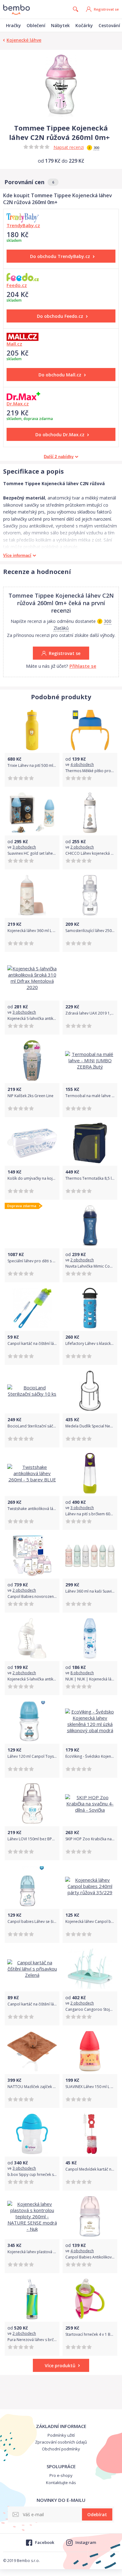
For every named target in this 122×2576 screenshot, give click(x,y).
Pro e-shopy (61, 2475)
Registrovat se (106, 9)
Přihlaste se (83, 666)
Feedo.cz (17, 285)
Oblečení (36, 25)
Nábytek (60, 25)
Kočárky (84, 25)
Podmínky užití (61, 2435)
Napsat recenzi (69, 147)
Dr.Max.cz (18, 404)
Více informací (17, 555)
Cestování (109, 25)
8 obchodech (82, 1673)
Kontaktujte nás (61, 2483)
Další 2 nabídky (59, 457)
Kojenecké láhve (24, 40)
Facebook (44, 2542)
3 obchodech (24, 847)
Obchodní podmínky (61, 2449)
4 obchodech (82, 765)
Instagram (86, 2542)
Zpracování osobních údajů (61, 2442)
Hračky (13, 25)
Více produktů (60, 2366)
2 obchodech (82, 847)
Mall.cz (14, 344)
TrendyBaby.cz (23, 225)
